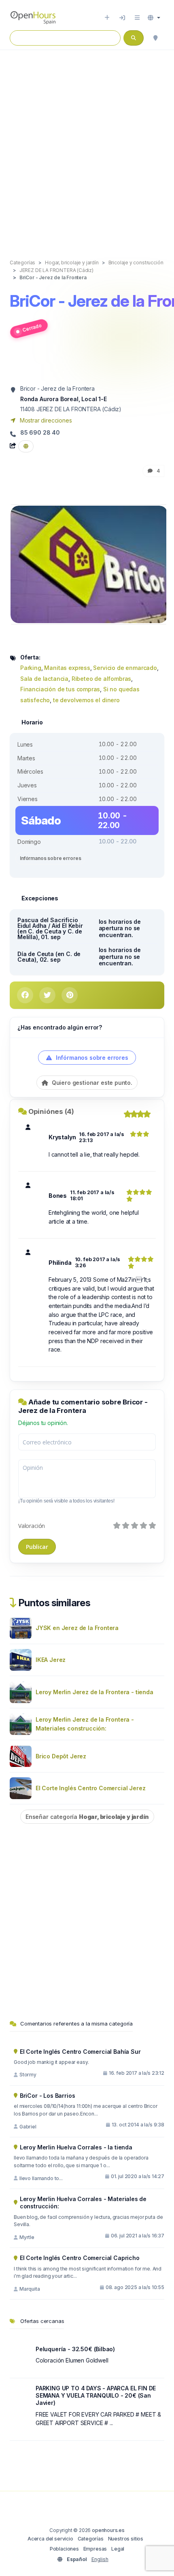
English (100, 2559)
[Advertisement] (87, 146)
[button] (154, 18)
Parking (31, 668)
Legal (118, 2549)
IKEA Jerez (51, 1660)
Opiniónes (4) (51, 1111)
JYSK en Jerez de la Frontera (77, 1628)
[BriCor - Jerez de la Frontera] (89, 564)
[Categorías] (137, 18)
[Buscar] (155, 38)
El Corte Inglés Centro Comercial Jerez (90, 1788)
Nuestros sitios (126, 2539)
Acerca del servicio (50, 2539)
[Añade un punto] (107, 18)
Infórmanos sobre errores (50, 858)
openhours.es (108, 2530)
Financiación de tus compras (60, 689)
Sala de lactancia (44, 679)
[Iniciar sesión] (122, 18)
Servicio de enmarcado (125, 668)
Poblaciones (64, 2549)
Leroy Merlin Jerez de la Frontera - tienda (94, 1692)
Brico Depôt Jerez (61, 1756)
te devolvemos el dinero (86, 700)
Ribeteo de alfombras (102, 679)
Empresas (95, 2549)
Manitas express (67, 668)
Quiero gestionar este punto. (91, 1083)
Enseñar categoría (87, 1817)
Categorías (91, 2539)
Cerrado (32, 327)
